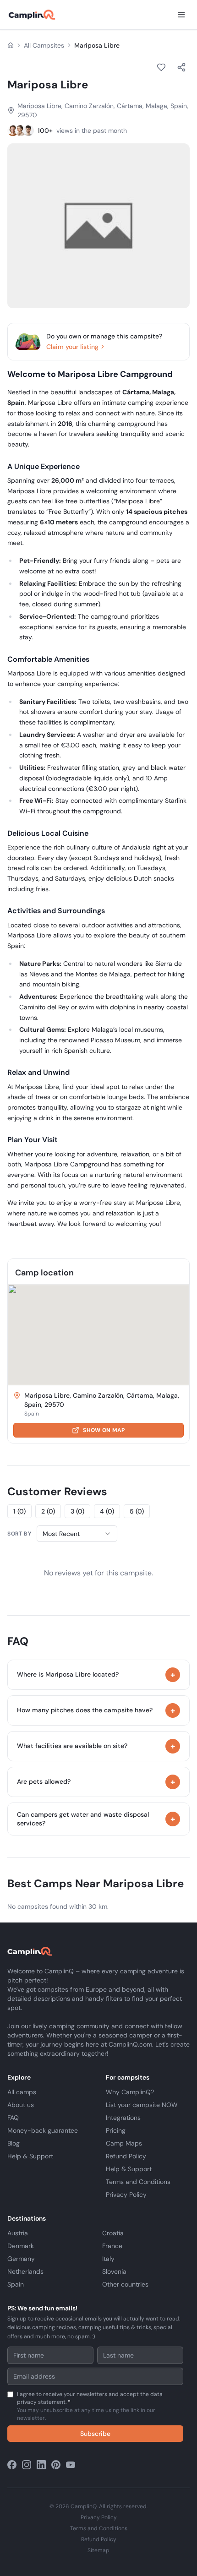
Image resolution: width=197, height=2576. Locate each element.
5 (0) (137, 1511)
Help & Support (30, 2156)
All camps (22, 2092)
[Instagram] (27, 2465)
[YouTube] (71, 2465)
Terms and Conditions (138, 2182)
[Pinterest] (56, 2465)
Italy (108, 2259)
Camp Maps (124, 2143)
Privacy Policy (126, 2195)
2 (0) (48, 1511)
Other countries (125, 2284)
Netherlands (25, 2271)
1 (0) (19, 1511)
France (112, 2246)
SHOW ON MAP (104, 1430)
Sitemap (98, 2550)
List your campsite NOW (142, 2105)
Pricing (116, 2130)
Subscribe (95, 2434)
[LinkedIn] (41, 2465)
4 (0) (107, 1511)
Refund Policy (126, 2156)
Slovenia (114, 2271)
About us (21, 2105)
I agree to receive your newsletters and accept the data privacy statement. (90, 2406)
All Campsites (44, 45)
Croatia (113, 2233)
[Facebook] (12, 2465)
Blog (14, 2143)
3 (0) (77, 1511)
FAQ (13, 2118)
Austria (18, 2233)
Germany (21, 2259)
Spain (16, 2284)
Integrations (123, 2118)
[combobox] (77, 1534)
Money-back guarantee (43, 2130)
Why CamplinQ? (130, 2092)
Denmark (21, 2246)
